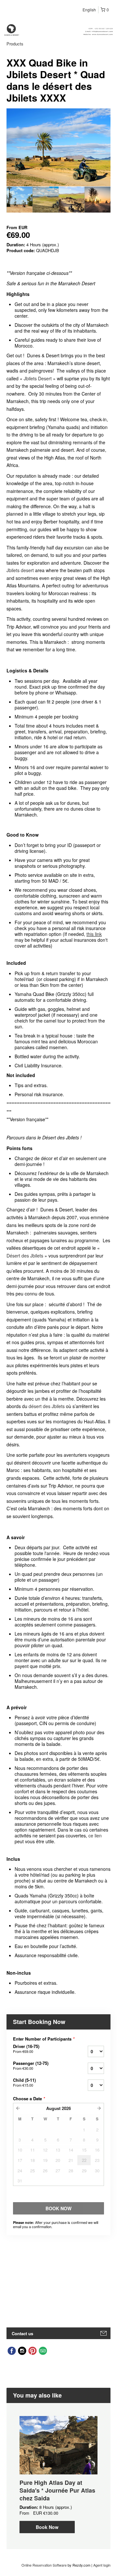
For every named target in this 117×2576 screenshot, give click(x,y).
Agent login (102, 2565)
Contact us (22, 2333)
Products (15, 44)
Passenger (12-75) (31, 2066)
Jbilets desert (20, 570)
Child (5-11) (24, 2082)
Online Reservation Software (44, 2565)
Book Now (47, 2527)
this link (94, 934)
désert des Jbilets (47, 1406)
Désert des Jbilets (25, 1256)
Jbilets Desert (38, 378)
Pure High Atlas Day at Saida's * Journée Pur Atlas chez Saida (57, 2490)
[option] (19, 200)
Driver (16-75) (26, 2049)
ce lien (95, 1835)
